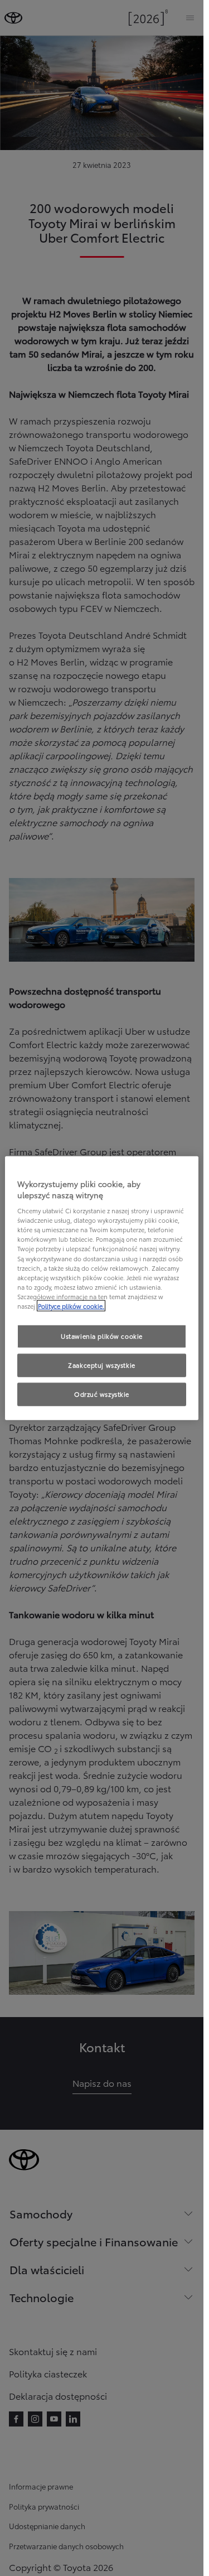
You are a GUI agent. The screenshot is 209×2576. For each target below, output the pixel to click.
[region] (102, 1288)
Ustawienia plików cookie (102, 1336)
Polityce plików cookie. (71, 1305)
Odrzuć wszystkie (102, 1393)
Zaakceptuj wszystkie (101, 1364)
